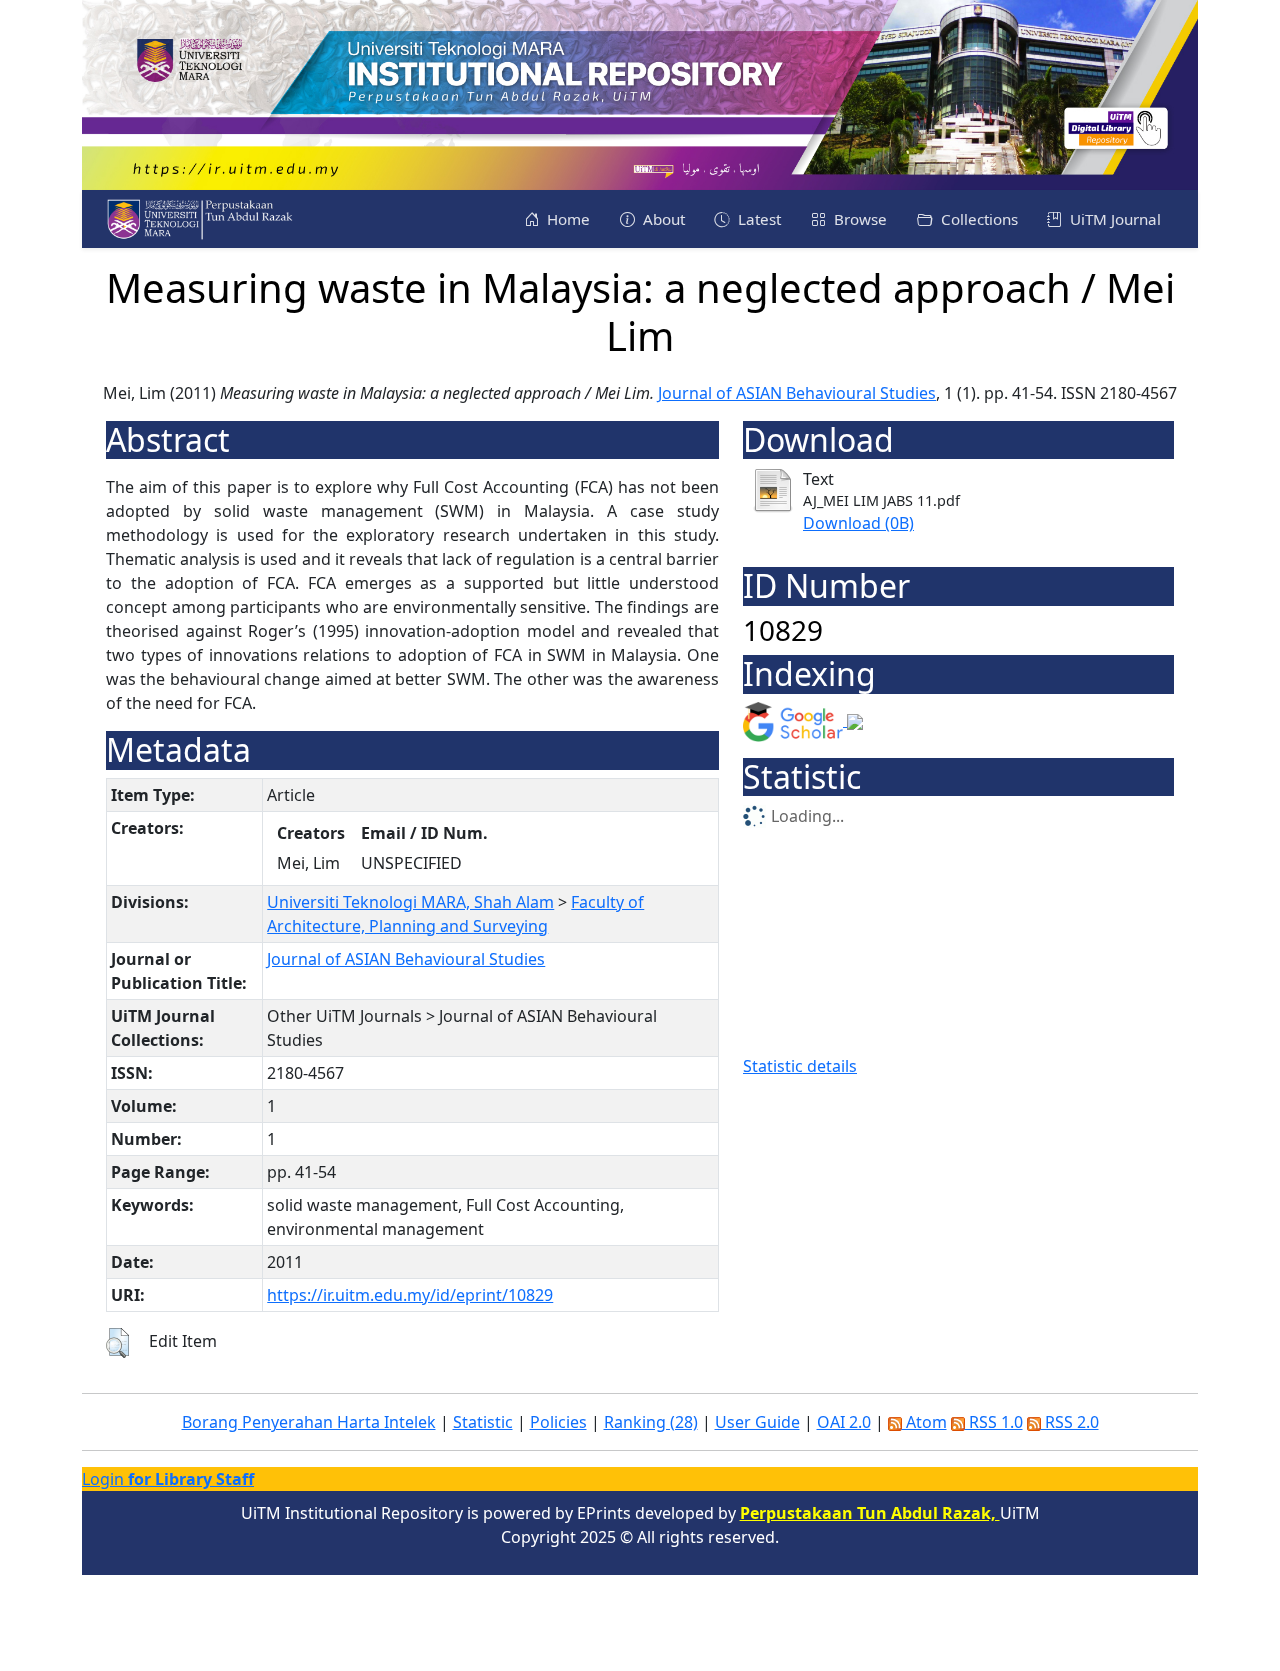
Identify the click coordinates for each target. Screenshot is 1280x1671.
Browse (858, 219)
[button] (117, 1343)
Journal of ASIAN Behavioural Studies (797, 393)
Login (168, 1479)
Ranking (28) (651, 1422)
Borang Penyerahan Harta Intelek (309, 1422)
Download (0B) (858, 523)
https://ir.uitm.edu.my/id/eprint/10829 (410, 1295)
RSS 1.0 (994, 1422)
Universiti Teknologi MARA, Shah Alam (410, 902)
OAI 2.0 (844, 1422)
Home (566, 219)
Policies (558, 1422)
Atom (924, 1422)
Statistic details (800, 1066)
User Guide (757, 1422)
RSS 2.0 (1070, 1422)
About (662, 219)
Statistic (483, 1422)
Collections (977, 219)
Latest (757, 219)
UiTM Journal (1113, 219)
